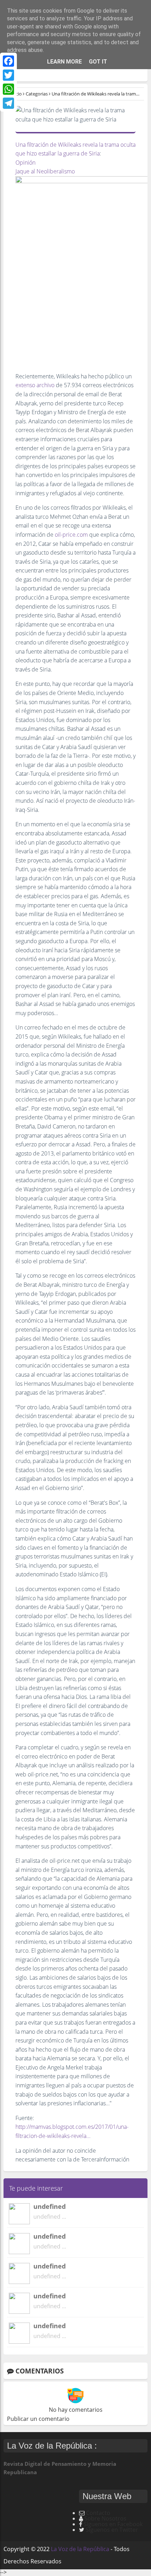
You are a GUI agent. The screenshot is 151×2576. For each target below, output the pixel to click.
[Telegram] (8, 103)
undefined (50, 2206)
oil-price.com (71, 535)
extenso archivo (35, 385)
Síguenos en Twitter (112, 2530)
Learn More (64, 62)
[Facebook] (8, 61)
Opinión (25, 163)
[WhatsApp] (8, 89)
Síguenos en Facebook (113, 2524)
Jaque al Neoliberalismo (45, 171)
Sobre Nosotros (105, 2518)
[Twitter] (8, 75)
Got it (98, 62)
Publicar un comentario (38, 2419)
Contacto (98, 2513)
